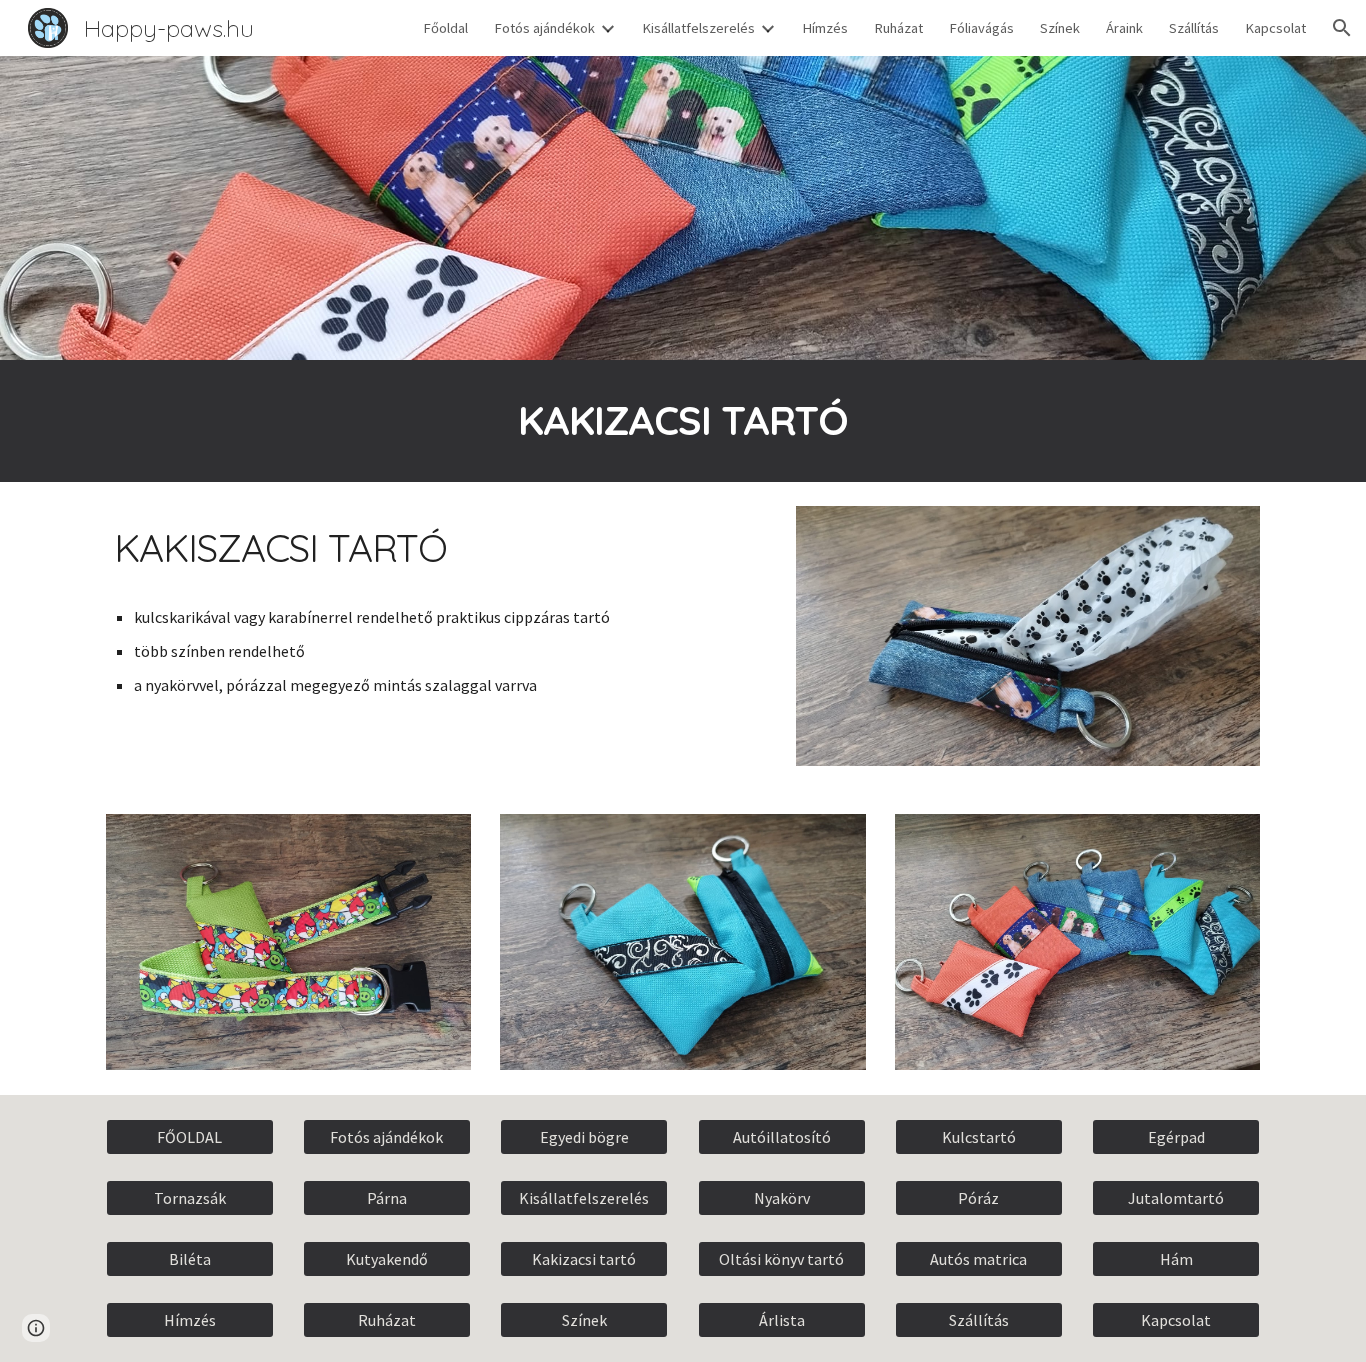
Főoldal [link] (445, 28)
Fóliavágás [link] (981, 28)
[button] (1342, 28)
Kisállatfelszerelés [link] (698, 28)
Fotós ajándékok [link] (544, 28)
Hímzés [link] (825, 28)
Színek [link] (1060, 28)
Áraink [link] (1124, 28)
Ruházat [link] (898, 28)
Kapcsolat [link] (1275, 28)
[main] (683, 421)
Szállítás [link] (1194, 28)
